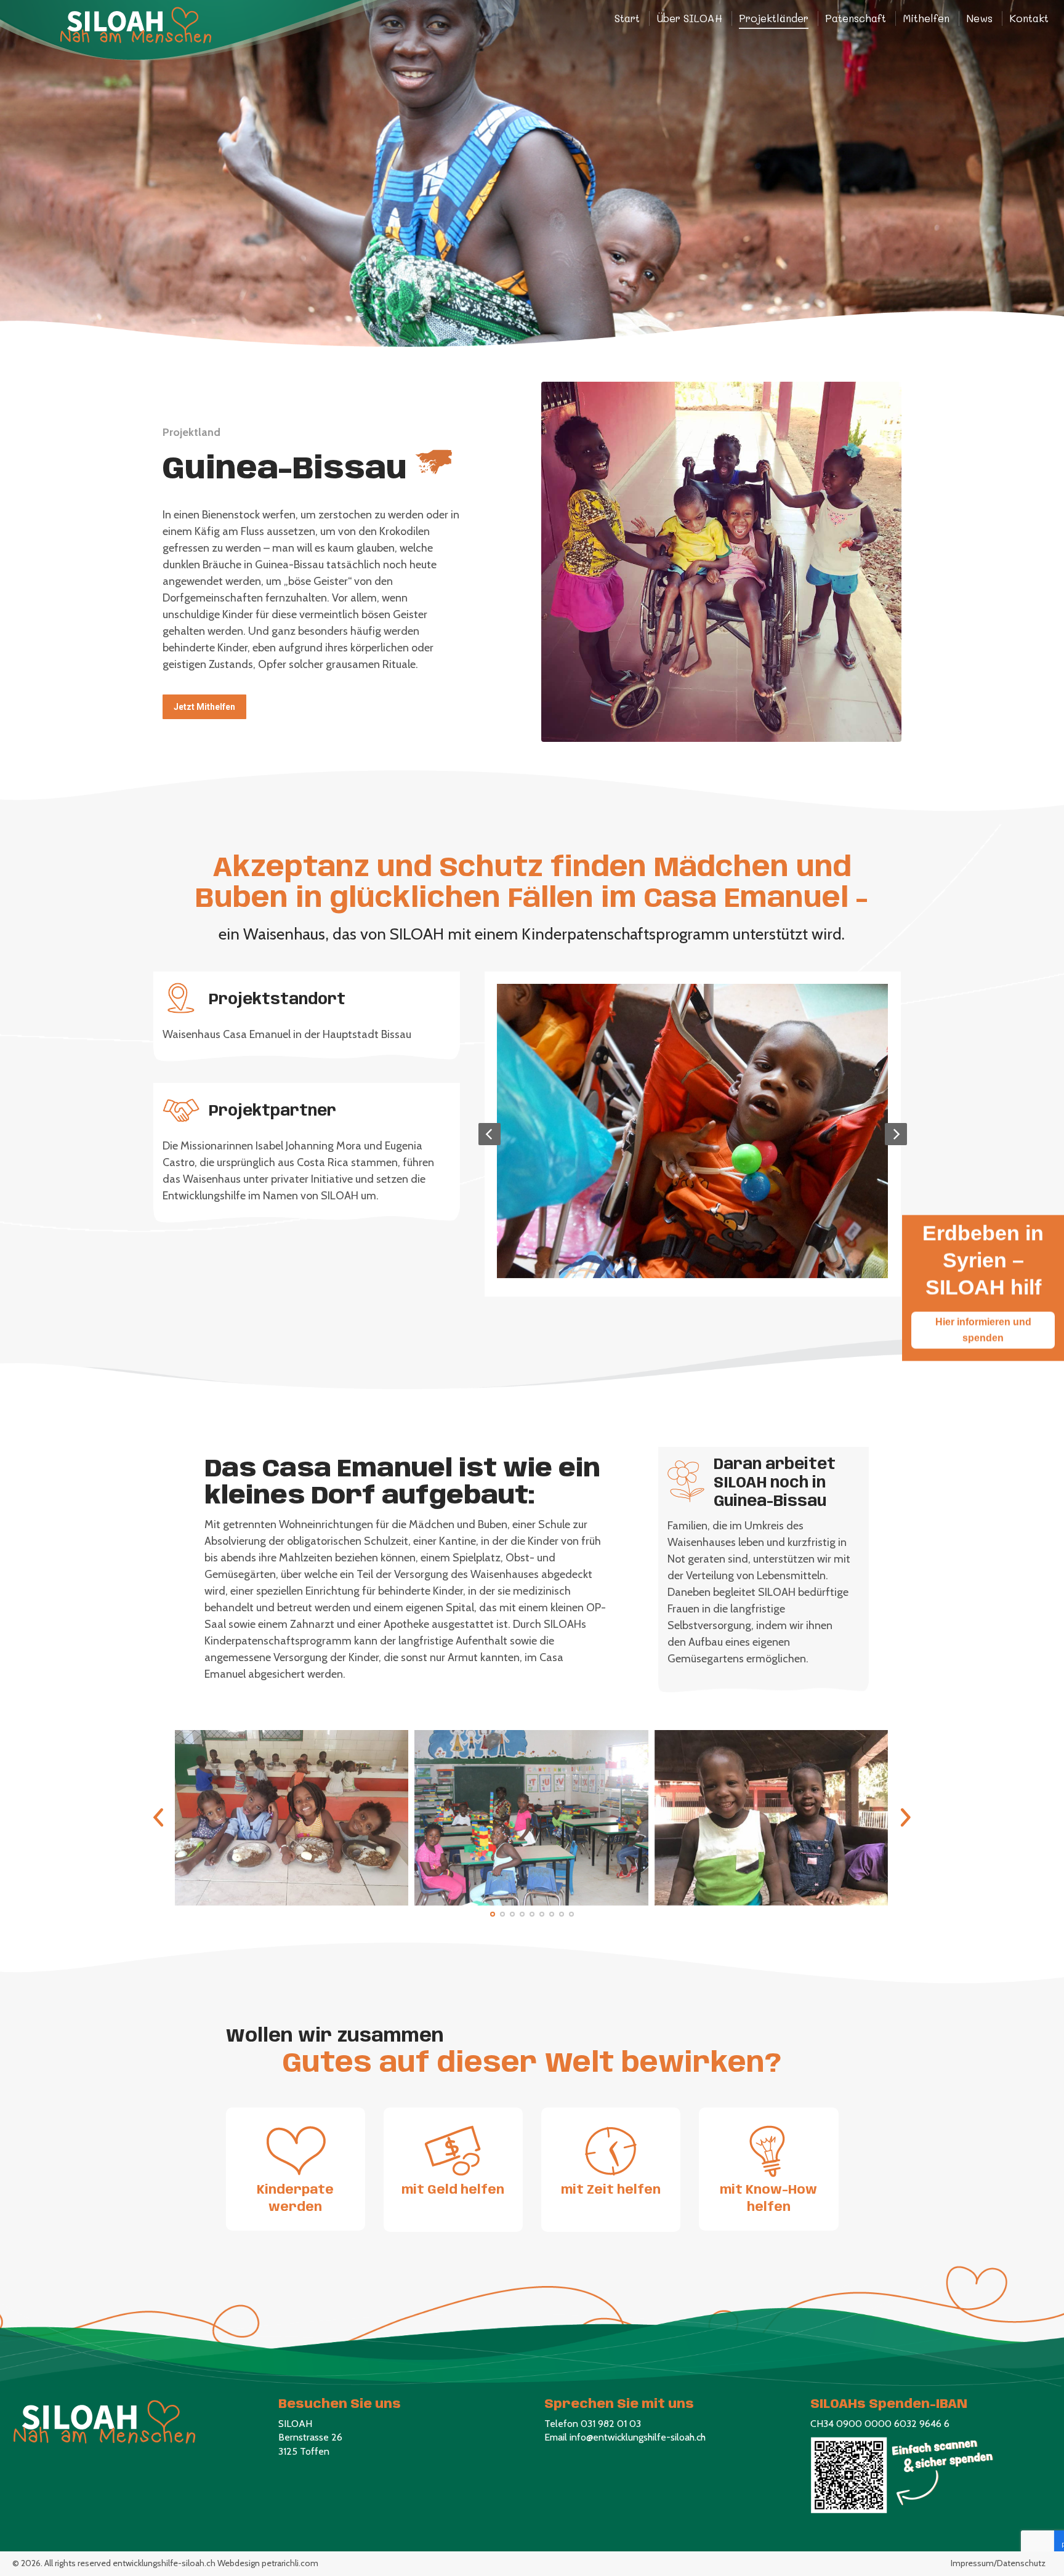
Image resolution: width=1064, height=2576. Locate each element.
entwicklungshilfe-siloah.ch (164, 2563)
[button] (493, 1914)
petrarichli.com (290, 2563)
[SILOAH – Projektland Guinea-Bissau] (692, 1131)
